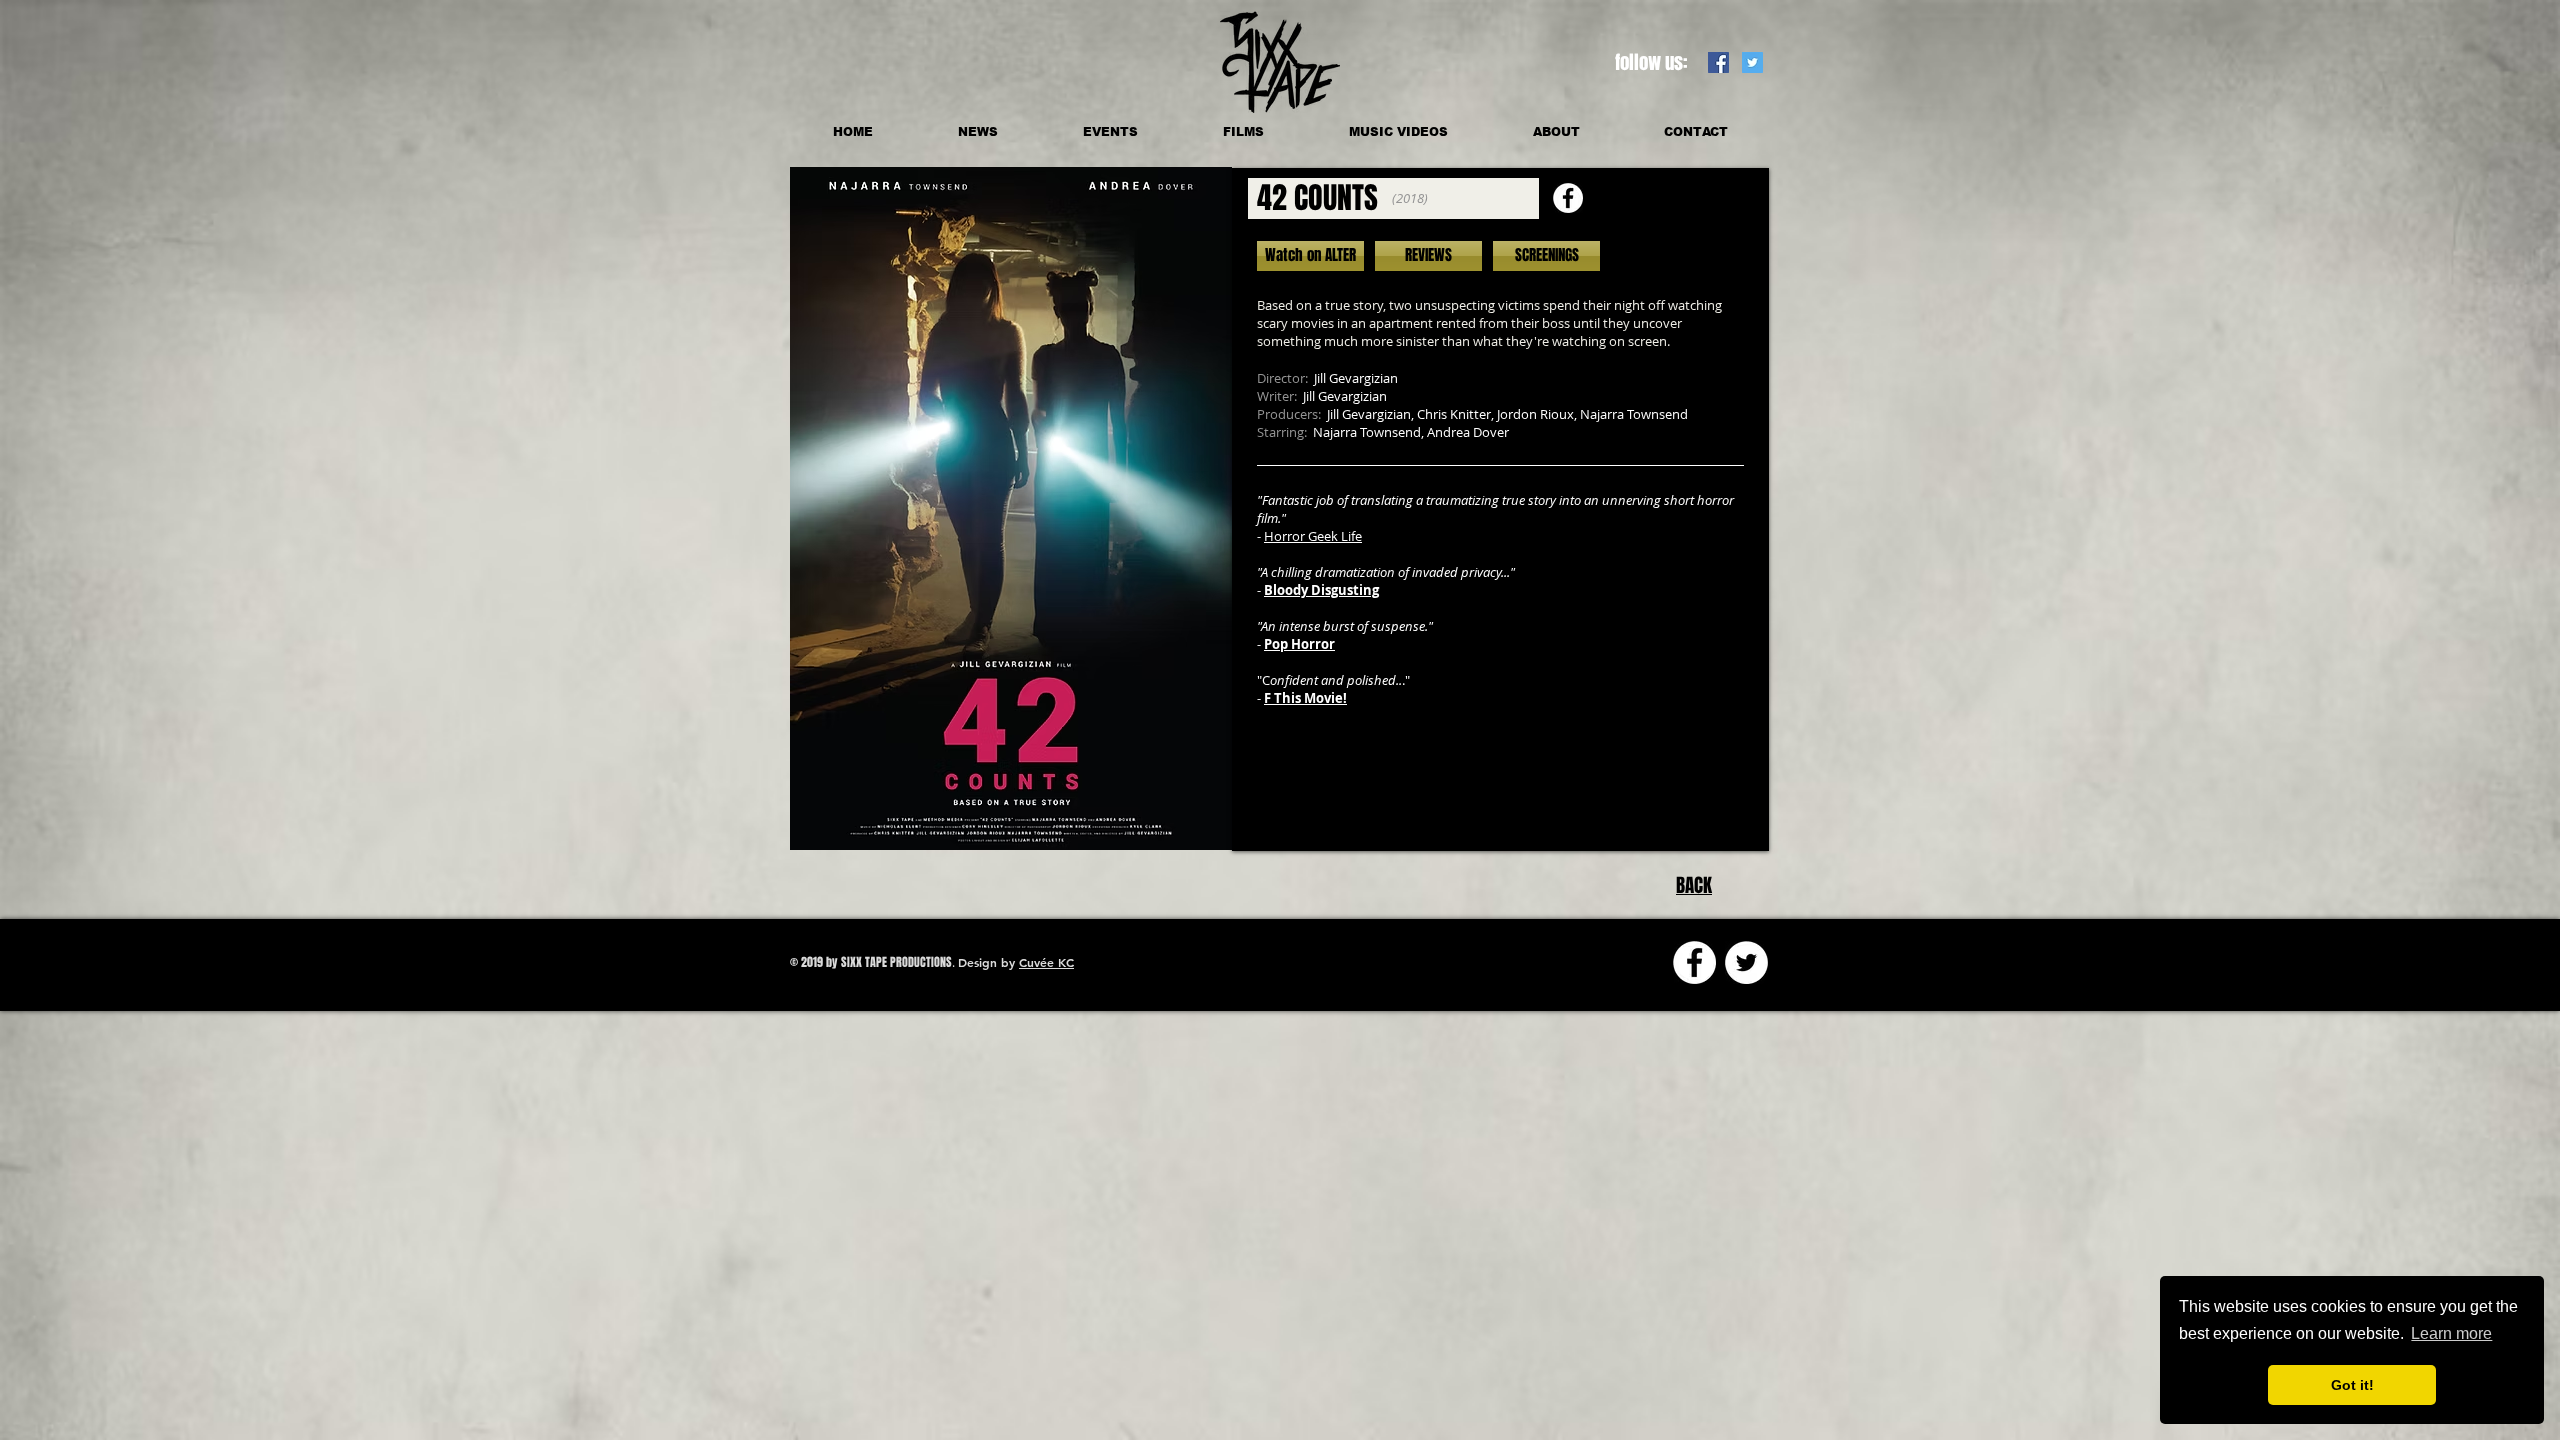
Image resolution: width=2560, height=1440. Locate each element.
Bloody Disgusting (1321, 590)
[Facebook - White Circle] (1568, 198)
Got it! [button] (2352, 1385)
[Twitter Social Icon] (1752, 62)
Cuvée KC (1046, 962)
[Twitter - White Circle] (1746, 962)
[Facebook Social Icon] (1718, 62)
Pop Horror (1299, 644)
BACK (1694, 885)
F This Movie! (1305, 698)
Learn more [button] (2451, 1333)
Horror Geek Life (1313, 536)
